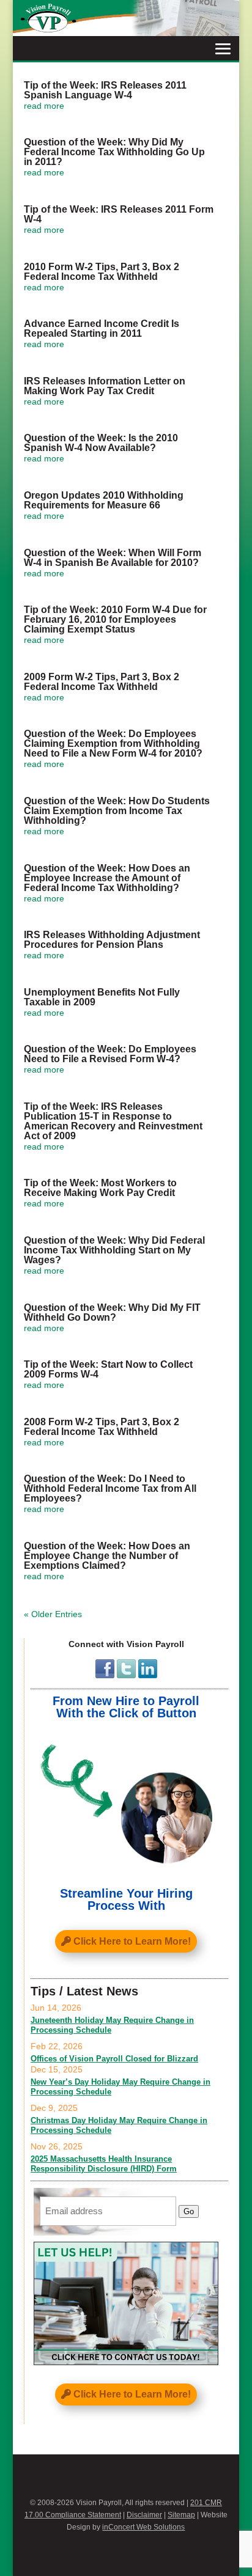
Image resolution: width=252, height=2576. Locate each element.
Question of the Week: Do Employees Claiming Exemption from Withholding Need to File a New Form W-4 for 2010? (113, 743)
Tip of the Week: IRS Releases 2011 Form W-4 (119, 214)
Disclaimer (144, 2515)
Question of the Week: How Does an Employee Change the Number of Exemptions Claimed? (107, 1556)
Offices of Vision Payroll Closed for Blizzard (114, 2059)
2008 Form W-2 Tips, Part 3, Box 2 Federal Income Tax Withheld (102, 1427)
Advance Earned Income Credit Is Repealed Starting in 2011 (102, 328)
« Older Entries (53, 1614)
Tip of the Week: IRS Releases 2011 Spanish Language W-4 (105, 90)
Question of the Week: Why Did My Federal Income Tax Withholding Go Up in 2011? (114, 152)
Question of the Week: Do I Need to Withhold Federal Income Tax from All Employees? (110, 1488)
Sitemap (181, 2515)
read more (44, 106)
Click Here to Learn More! (132, 1941)
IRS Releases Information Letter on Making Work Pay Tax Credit (105, 386)
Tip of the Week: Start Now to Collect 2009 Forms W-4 (108, 1369)
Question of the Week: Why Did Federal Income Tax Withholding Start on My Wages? (114, 1250)
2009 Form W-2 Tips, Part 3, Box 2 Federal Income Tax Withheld (102, 682)
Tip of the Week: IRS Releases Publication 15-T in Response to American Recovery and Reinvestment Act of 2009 (113, 1121)
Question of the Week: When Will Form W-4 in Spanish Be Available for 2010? (113, 558)
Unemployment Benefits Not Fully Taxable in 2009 (102, 997)
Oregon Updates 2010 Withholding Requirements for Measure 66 (104, 500)
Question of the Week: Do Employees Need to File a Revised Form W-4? (110, 1054)
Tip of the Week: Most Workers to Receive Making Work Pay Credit (100, 1188)
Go (189, 2211)
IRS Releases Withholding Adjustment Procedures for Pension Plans (112, 940)
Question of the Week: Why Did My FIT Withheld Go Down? (112, 1312)
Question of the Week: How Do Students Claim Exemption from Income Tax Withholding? (117, 811)
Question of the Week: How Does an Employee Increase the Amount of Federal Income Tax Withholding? (107, 878)
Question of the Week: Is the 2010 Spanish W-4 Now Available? (101, 443)
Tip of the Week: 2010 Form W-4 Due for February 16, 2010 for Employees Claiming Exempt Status (115, 619)
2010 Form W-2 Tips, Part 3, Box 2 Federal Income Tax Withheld (102, 272)
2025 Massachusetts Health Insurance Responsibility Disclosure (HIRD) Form (104, 2164)
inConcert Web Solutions (143, 2527)
